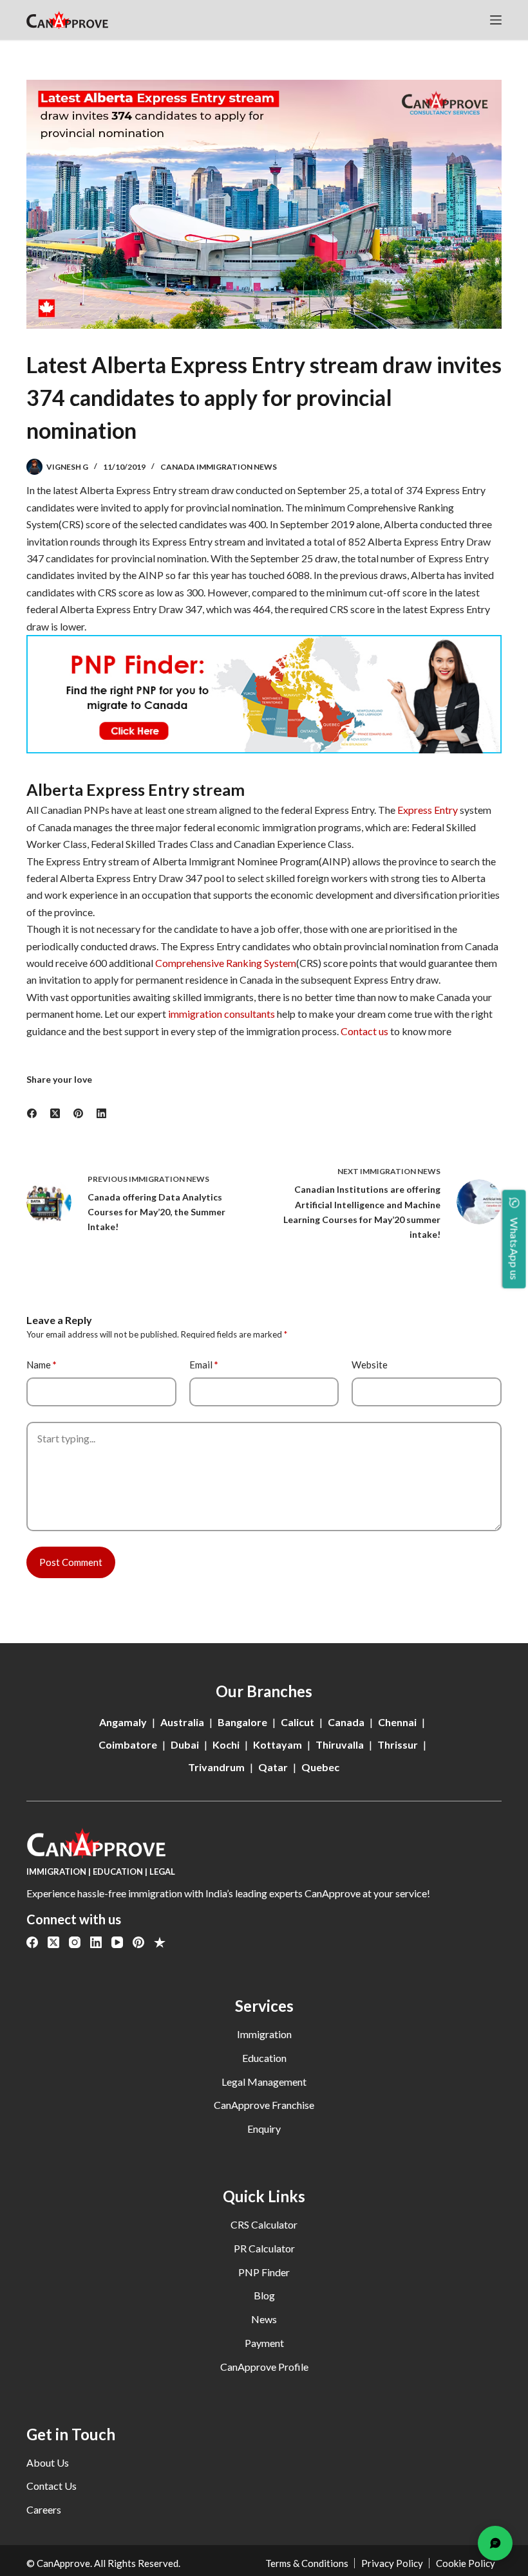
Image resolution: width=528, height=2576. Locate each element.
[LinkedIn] (102, 1113)
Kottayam (278, 1744)
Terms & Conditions (307, 2563)
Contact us (364, 1031)
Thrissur (398, 1744)
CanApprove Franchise (264, 2105)
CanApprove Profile (264, 2367)
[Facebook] (32, 1113)
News (264, 2319)
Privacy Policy (392, 2563)
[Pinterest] (79, 1113)
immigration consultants (221, 1014)
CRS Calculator (264, 2224)
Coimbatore (128, 1744)
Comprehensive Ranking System (226, 963)
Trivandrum (216, 1767)
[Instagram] (75, 1942)
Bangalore (242, 1722)
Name (42, 1365)
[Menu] (496, 20)
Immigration (264, 2034)
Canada (346, 1722)
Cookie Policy (466, 2563)
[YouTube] (117, 1942)
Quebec (320, 1767)
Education (264, 2058)
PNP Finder (264, 2272)
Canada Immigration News (219, 467)
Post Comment (71, 1562)
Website (370, 1365)
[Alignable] (160, 1942)
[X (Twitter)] (55, 1113)
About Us (48, 2462)
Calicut (297, 1722)
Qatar (273, 1767)
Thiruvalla (340, 1744)
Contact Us (52, 2486)
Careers (44, 2509)
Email (204, 1365)
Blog (264, 2295)
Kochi (226, 1744)
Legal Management (264, 2082)
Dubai (185, 1744)
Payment (264, 2343)
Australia (182, 1722)
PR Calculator (264, 2248)
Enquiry (264, 2129)
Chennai (397, 1722)
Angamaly (123, 1722)
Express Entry (428, 810)
